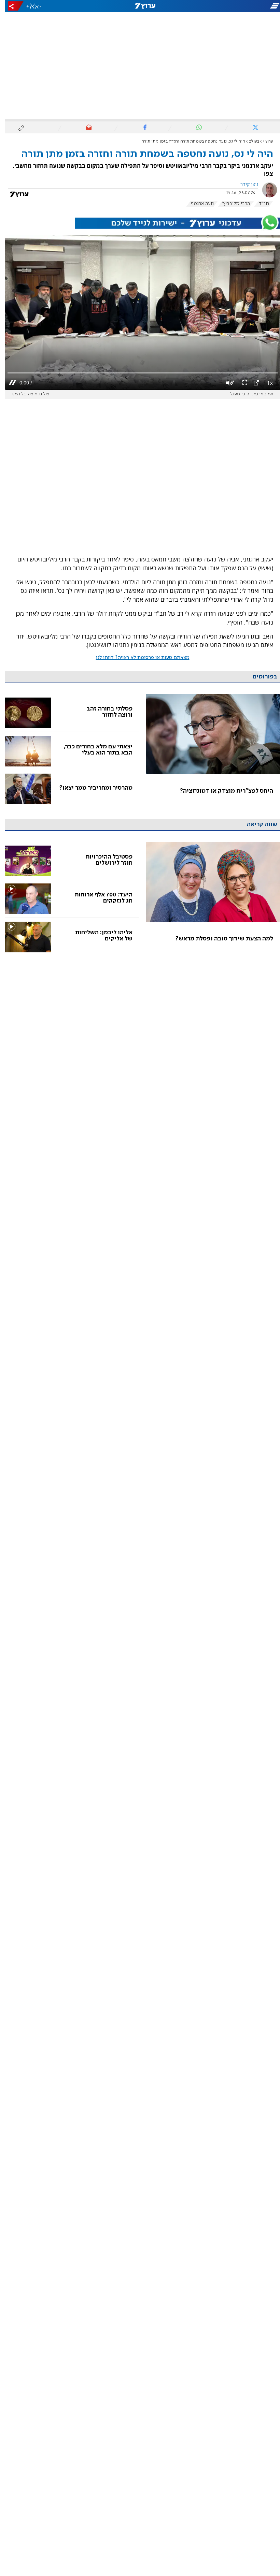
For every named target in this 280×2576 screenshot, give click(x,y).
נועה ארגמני (197, 204)
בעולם (249, 141)
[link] (208, 751)
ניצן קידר (244, 185)
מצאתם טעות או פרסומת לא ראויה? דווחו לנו (138, 658)
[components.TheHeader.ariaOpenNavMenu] (236, 6)
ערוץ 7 (263, 141)
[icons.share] (11, 6)
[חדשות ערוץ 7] (140, 6)
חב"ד (259, 204)
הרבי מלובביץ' (231, 204)
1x (265, 383)
